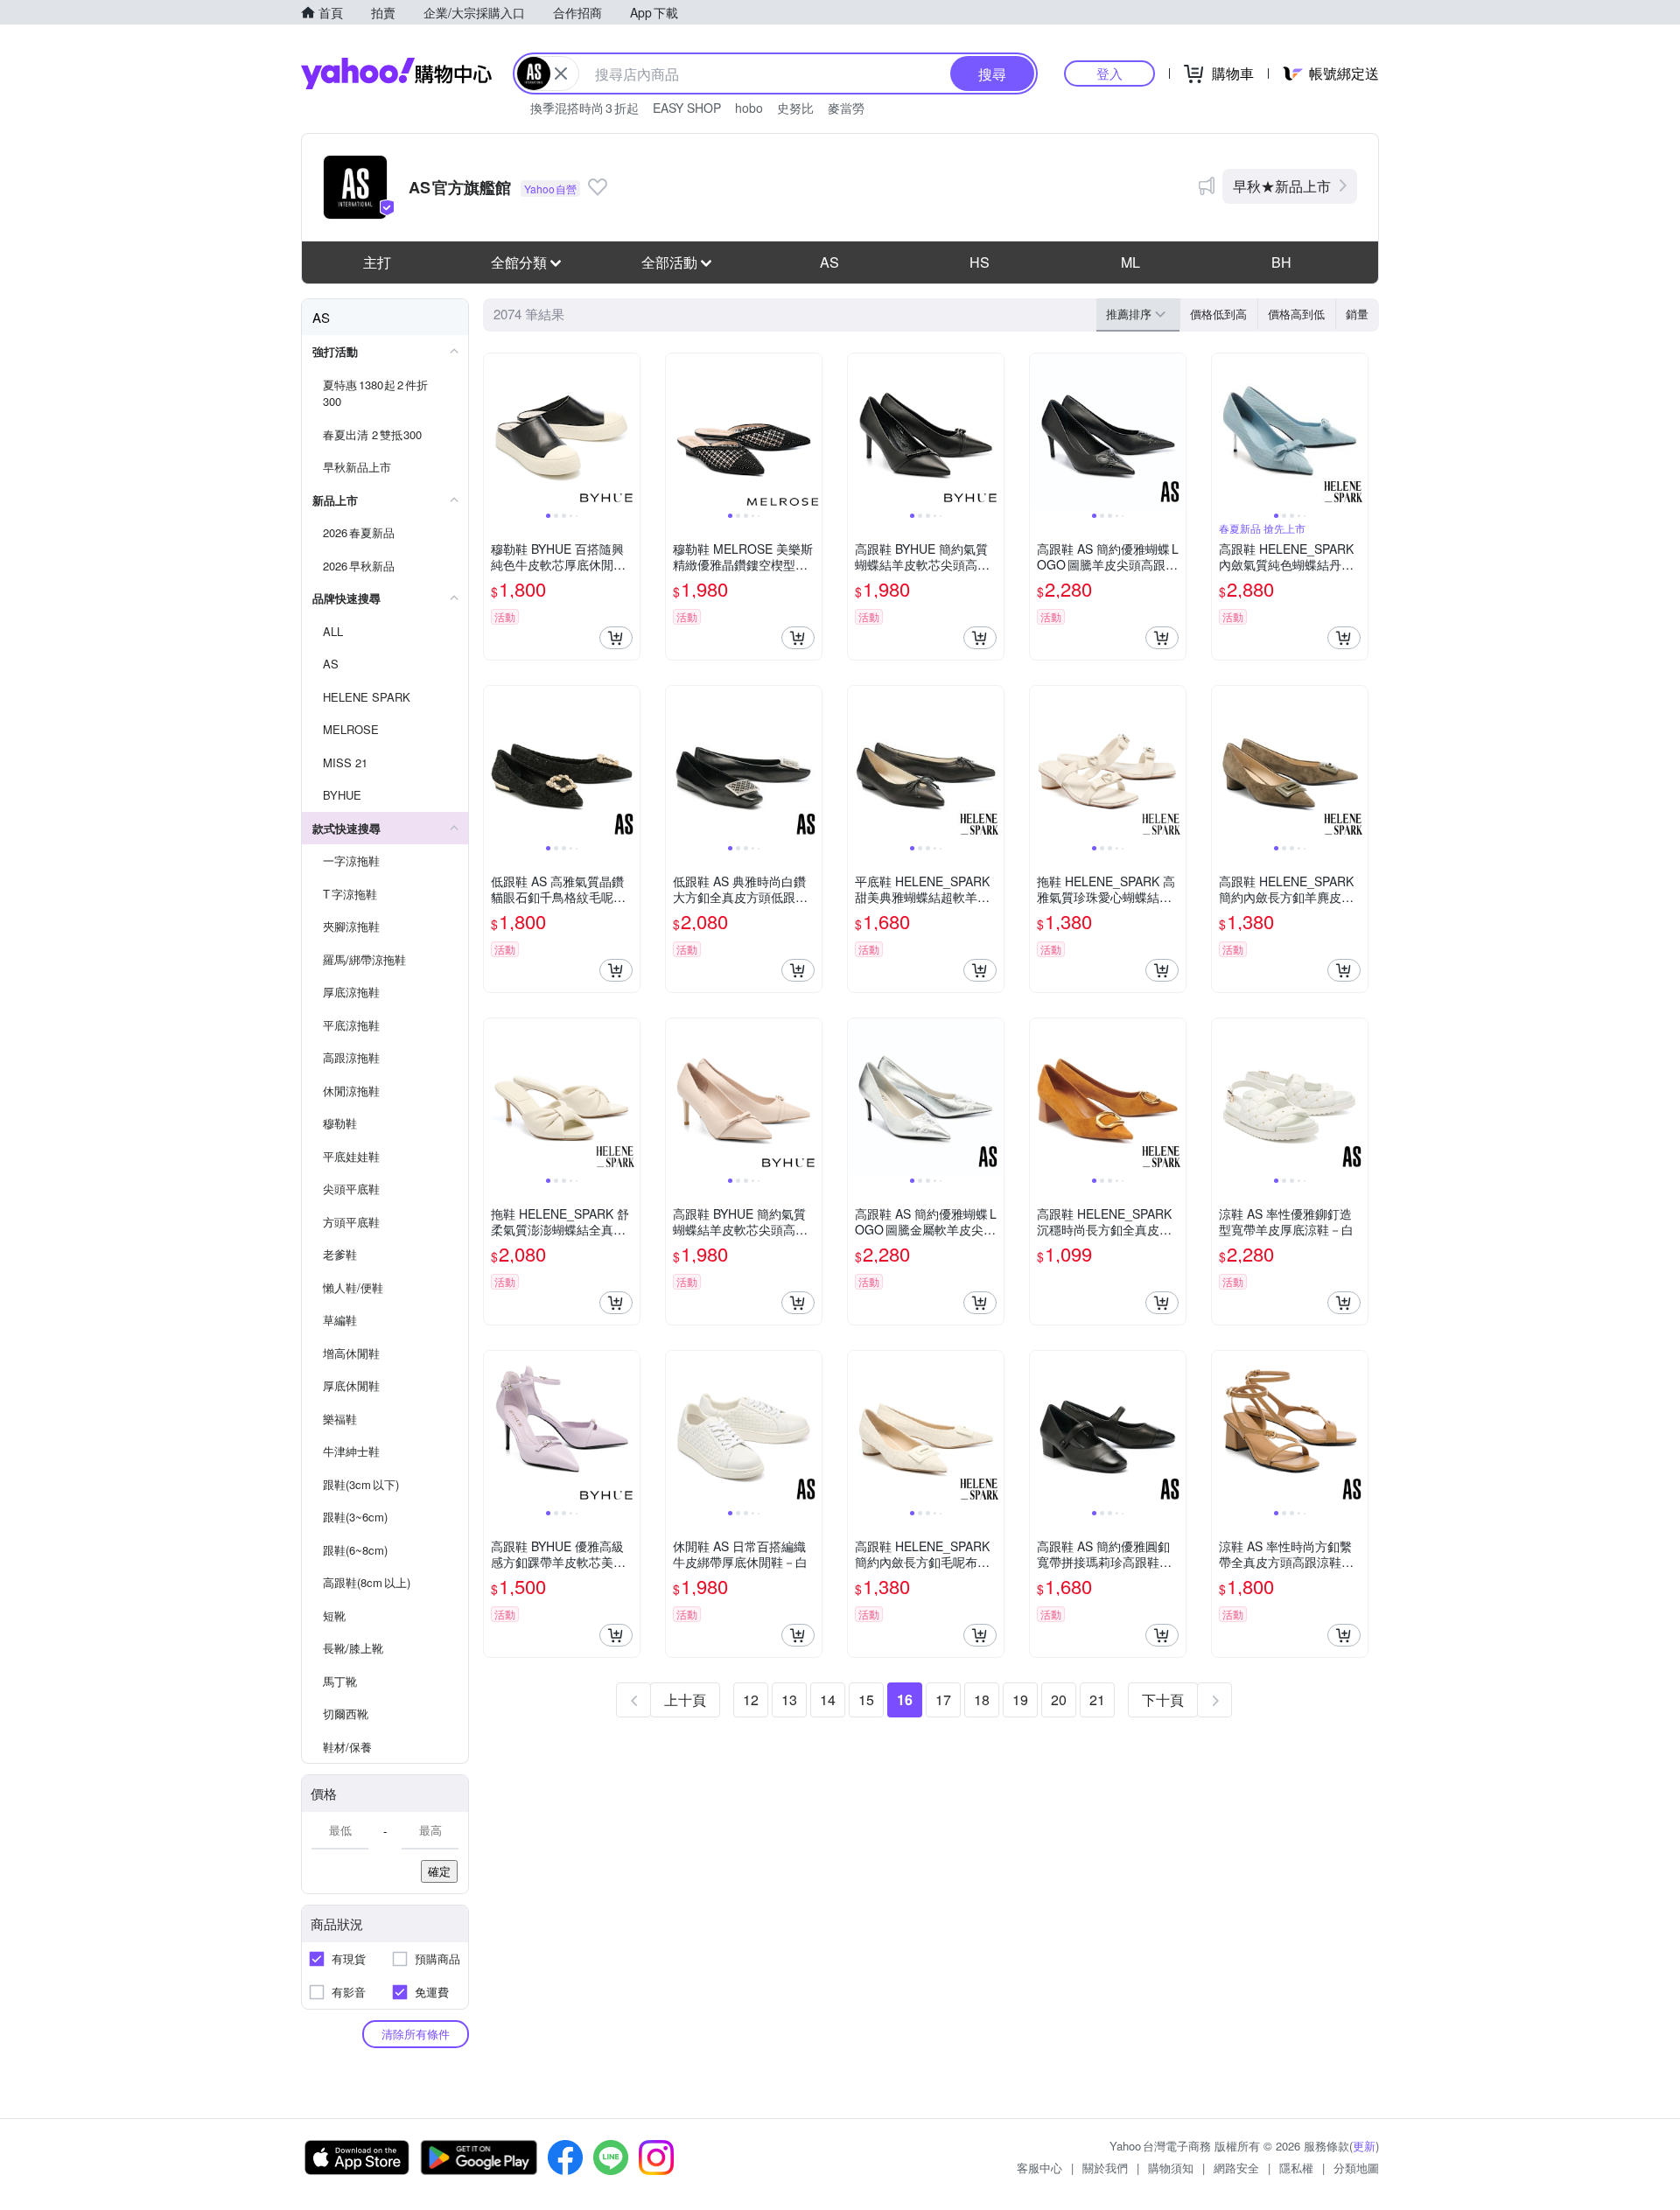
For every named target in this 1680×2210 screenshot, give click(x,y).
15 (866, 1699)
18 (982, 1699)
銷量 (1357, 314)
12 (751, 1699)
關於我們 (1105, 2168)
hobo (749, 108)
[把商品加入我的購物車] (616, 638)
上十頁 (685, 1699)
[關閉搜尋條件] (561, 73)
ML (1130, 262)
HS (980, 262)
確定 (439, 1871)
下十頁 (1163, 1699)
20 (1059, 1699)
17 (943, 1699)
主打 (377, 262)
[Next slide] (628, 431)
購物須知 (1171, 2168)
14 (828, 1699)
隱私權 (1296, 2168)
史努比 (795, 108)
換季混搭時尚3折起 (584, 108)
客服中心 (1039, 2168)
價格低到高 (1218, 314)
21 (1097, 1699)
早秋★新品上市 (1282, 186)
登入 (1109, 73)
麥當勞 (846, 108)
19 (1020, 1699)
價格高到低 (1296, 314)
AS (829, 262)
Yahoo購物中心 (396, 73)
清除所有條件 (416, 2034)
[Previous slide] (495, 431)
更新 (1364, 2146)
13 (789, 1699)
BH (1281, 262)
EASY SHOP (687, 108)
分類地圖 (1356, 2168)
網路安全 (1236, 2168)
